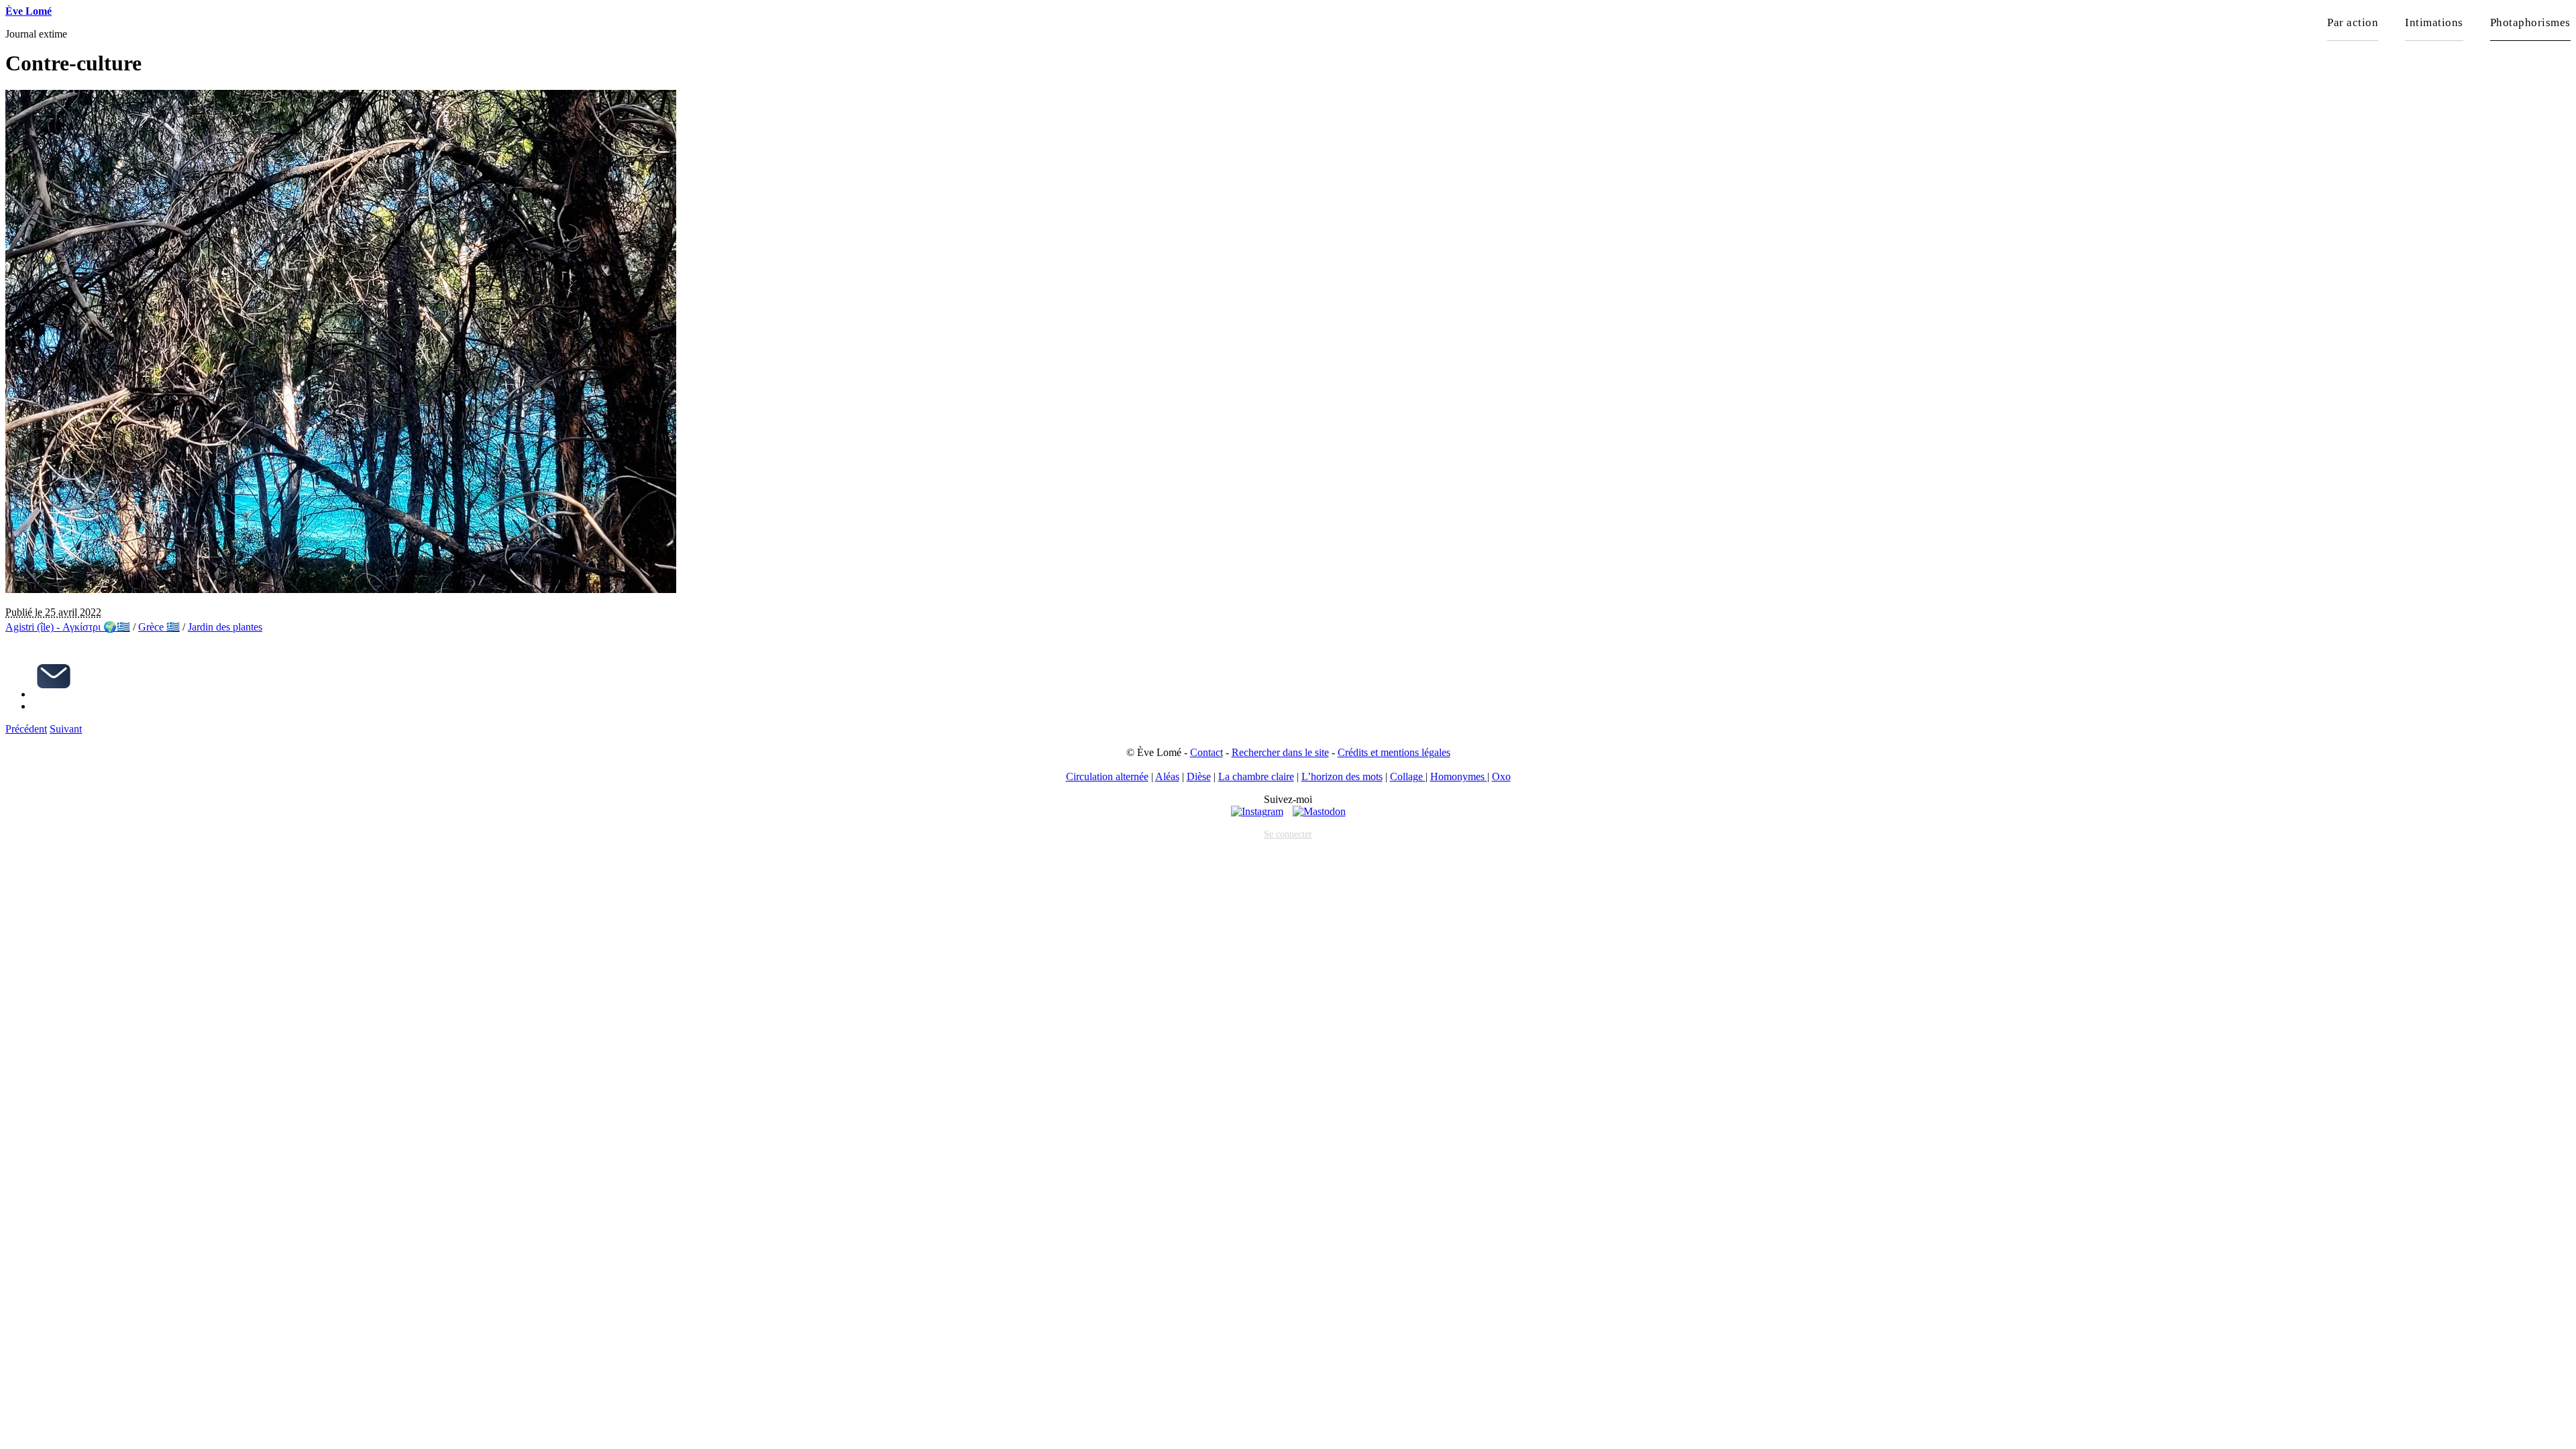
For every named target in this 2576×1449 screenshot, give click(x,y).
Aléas (1167, 776)
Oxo (1501, 776)
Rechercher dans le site (1280, 752)
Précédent (26, 729)
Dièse (1199, 776)
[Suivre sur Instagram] (1257, 811)
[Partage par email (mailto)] (54, 694)
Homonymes (1459, 776)
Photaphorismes (2530, 22)
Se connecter (1288, 834)
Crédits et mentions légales (1394, 752)
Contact (1206, 752)
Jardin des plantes (225, 627)
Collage (1408, 776)
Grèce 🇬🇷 (159, 627)
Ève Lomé (29, 11)
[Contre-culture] (341, 589)
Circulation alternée (1107, 776)
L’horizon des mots (1342, 776)
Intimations (2434, 22)
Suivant (66, 729)
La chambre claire (1256, 776)
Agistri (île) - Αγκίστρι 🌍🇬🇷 (68, 627)
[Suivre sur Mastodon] (1319, 811)
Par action (2353, 22)
